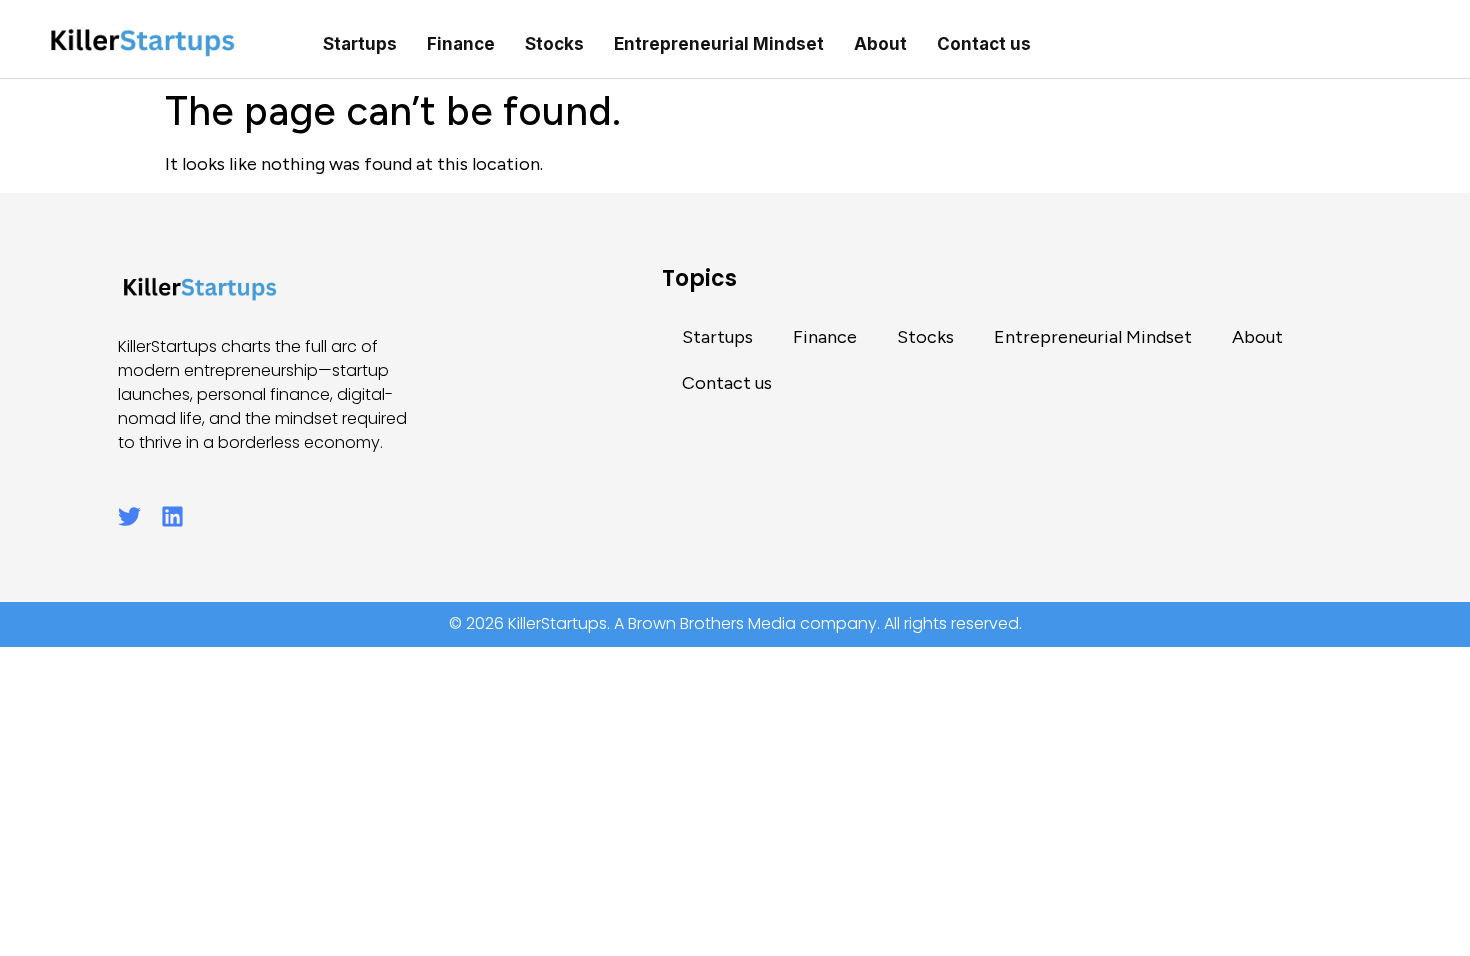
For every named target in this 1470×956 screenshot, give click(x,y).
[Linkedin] (172, 516)
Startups (360, 44)
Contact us (984, 44)
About (880, 44)
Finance (461, 44)
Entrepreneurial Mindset (719, 44)
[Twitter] (129, 516)
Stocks (554, 44)
